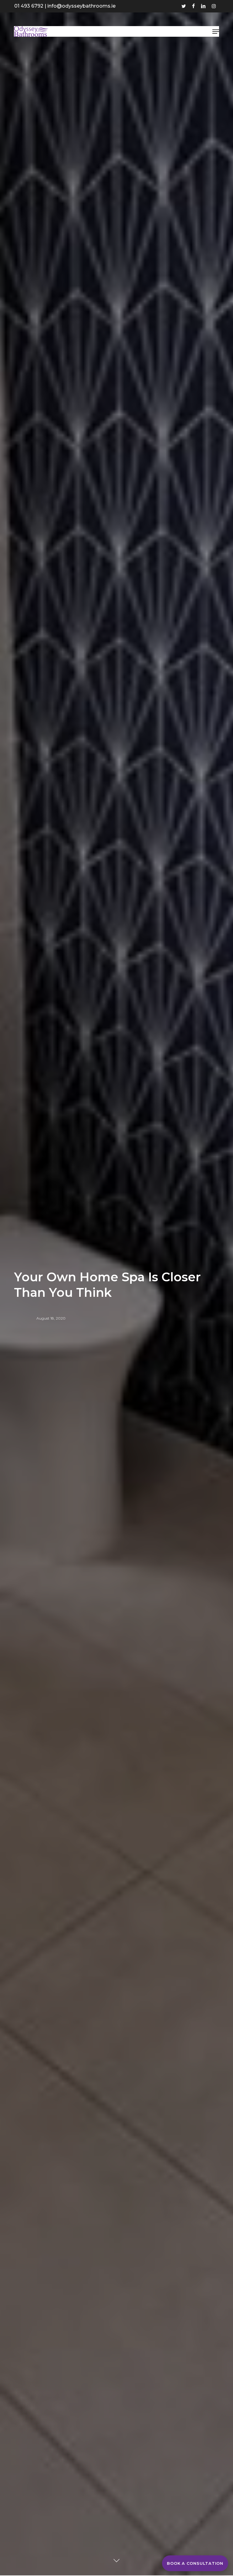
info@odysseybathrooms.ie (81, 6)
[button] (216, 32)
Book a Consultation (195, 2563)
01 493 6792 (29, 6)
